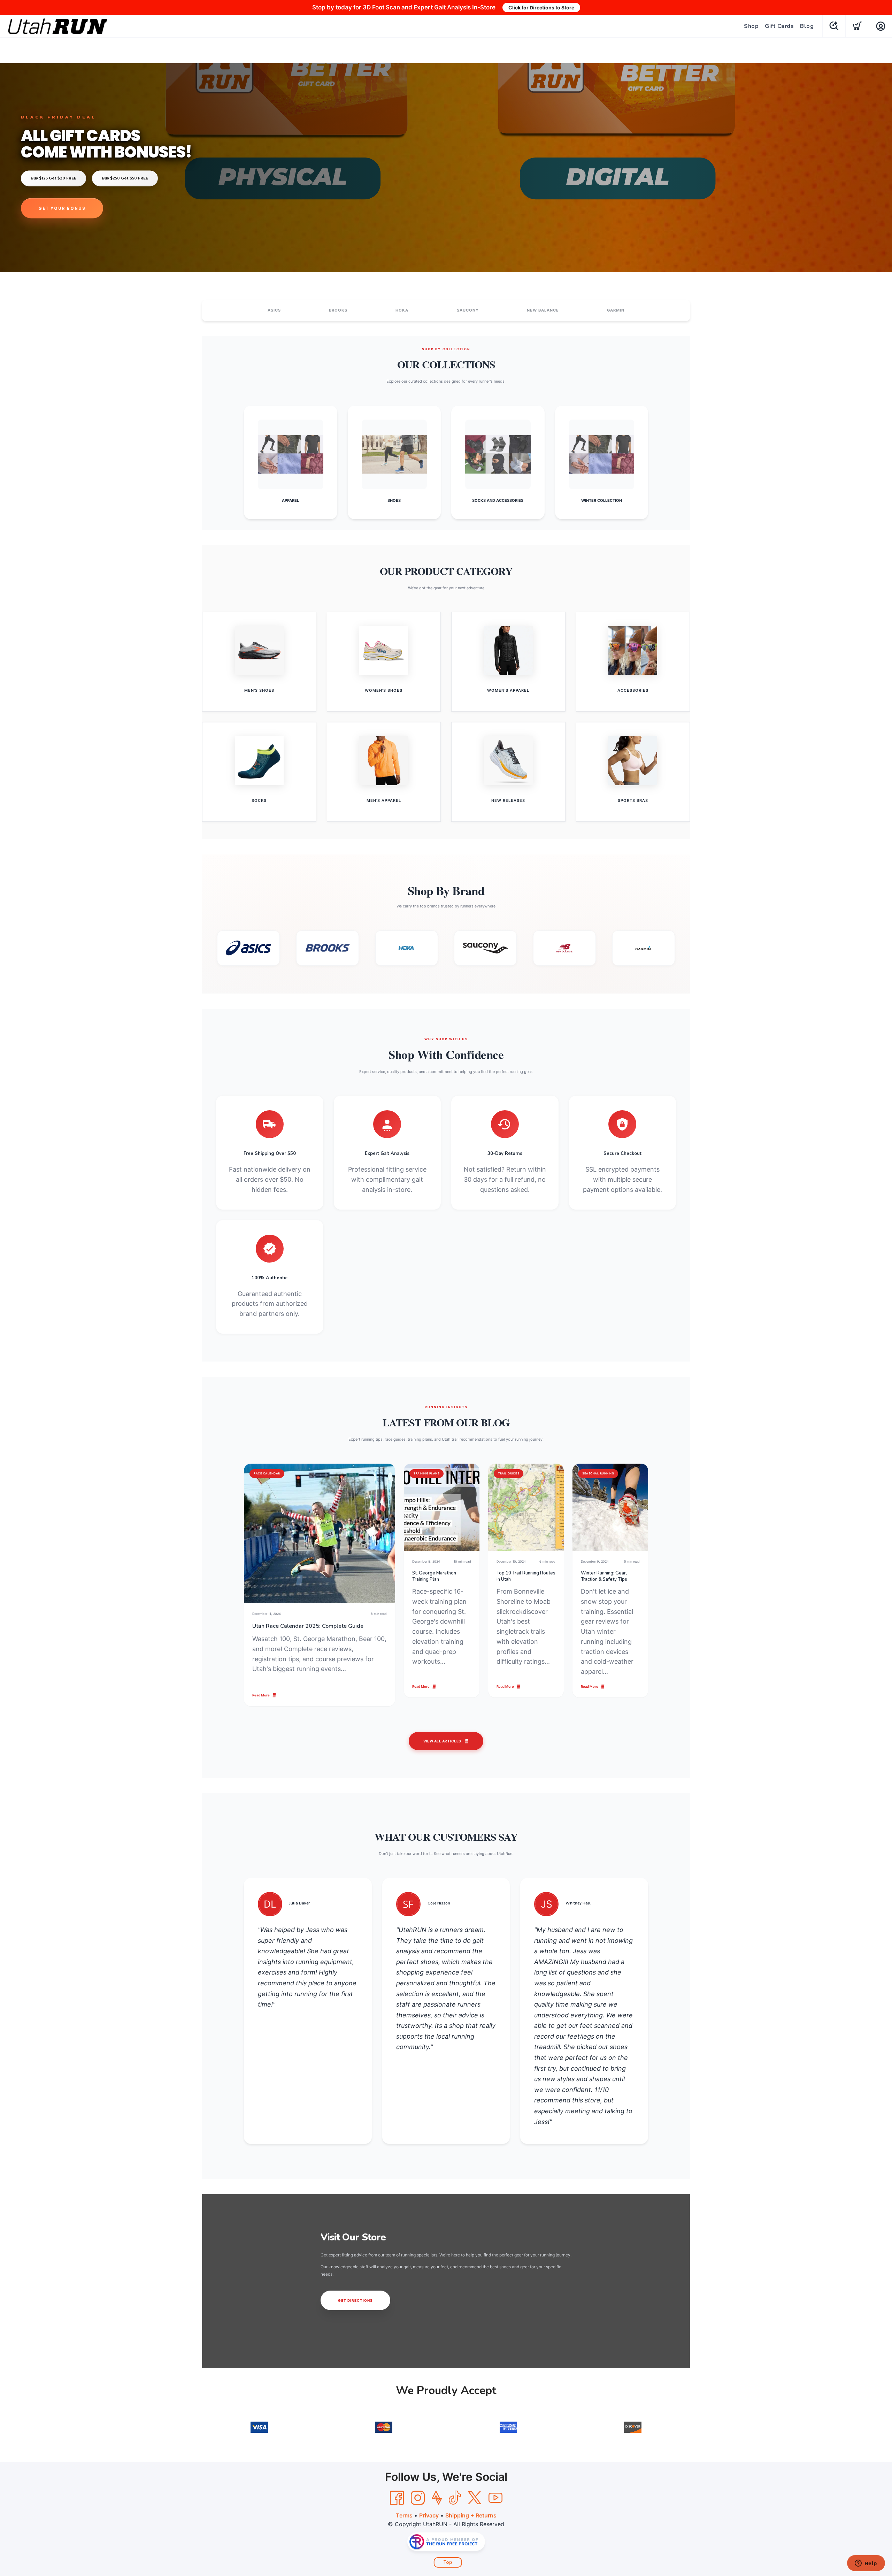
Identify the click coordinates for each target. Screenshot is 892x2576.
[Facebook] (397, 2498)
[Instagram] (418, 2498)
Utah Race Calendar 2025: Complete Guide (308, 1626)
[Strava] (437, 2498)
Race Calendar (267, 1473)
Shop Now (53, 208)
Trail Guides (509, 1473)
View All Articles (442, 1741)
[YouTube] (495, 2498)
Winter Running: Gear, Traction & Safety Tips (604, 1576)
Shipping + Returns (471, 2515)
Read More (261, 1695)
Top (448, 2562)
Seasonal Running (598, 1473)
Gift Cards (779, 26)
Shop (751, 26)
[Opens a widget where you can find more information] (866, 2564)
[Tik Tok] (455, 2498)
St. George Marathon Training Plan (434, 1576)
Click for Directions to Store (541, 7)
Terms (404, 2515)
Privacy (429, 2515)
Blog (807, 26)
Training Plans (426, 1473)
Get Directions (355, 2300)
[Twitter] (475, 2498)
